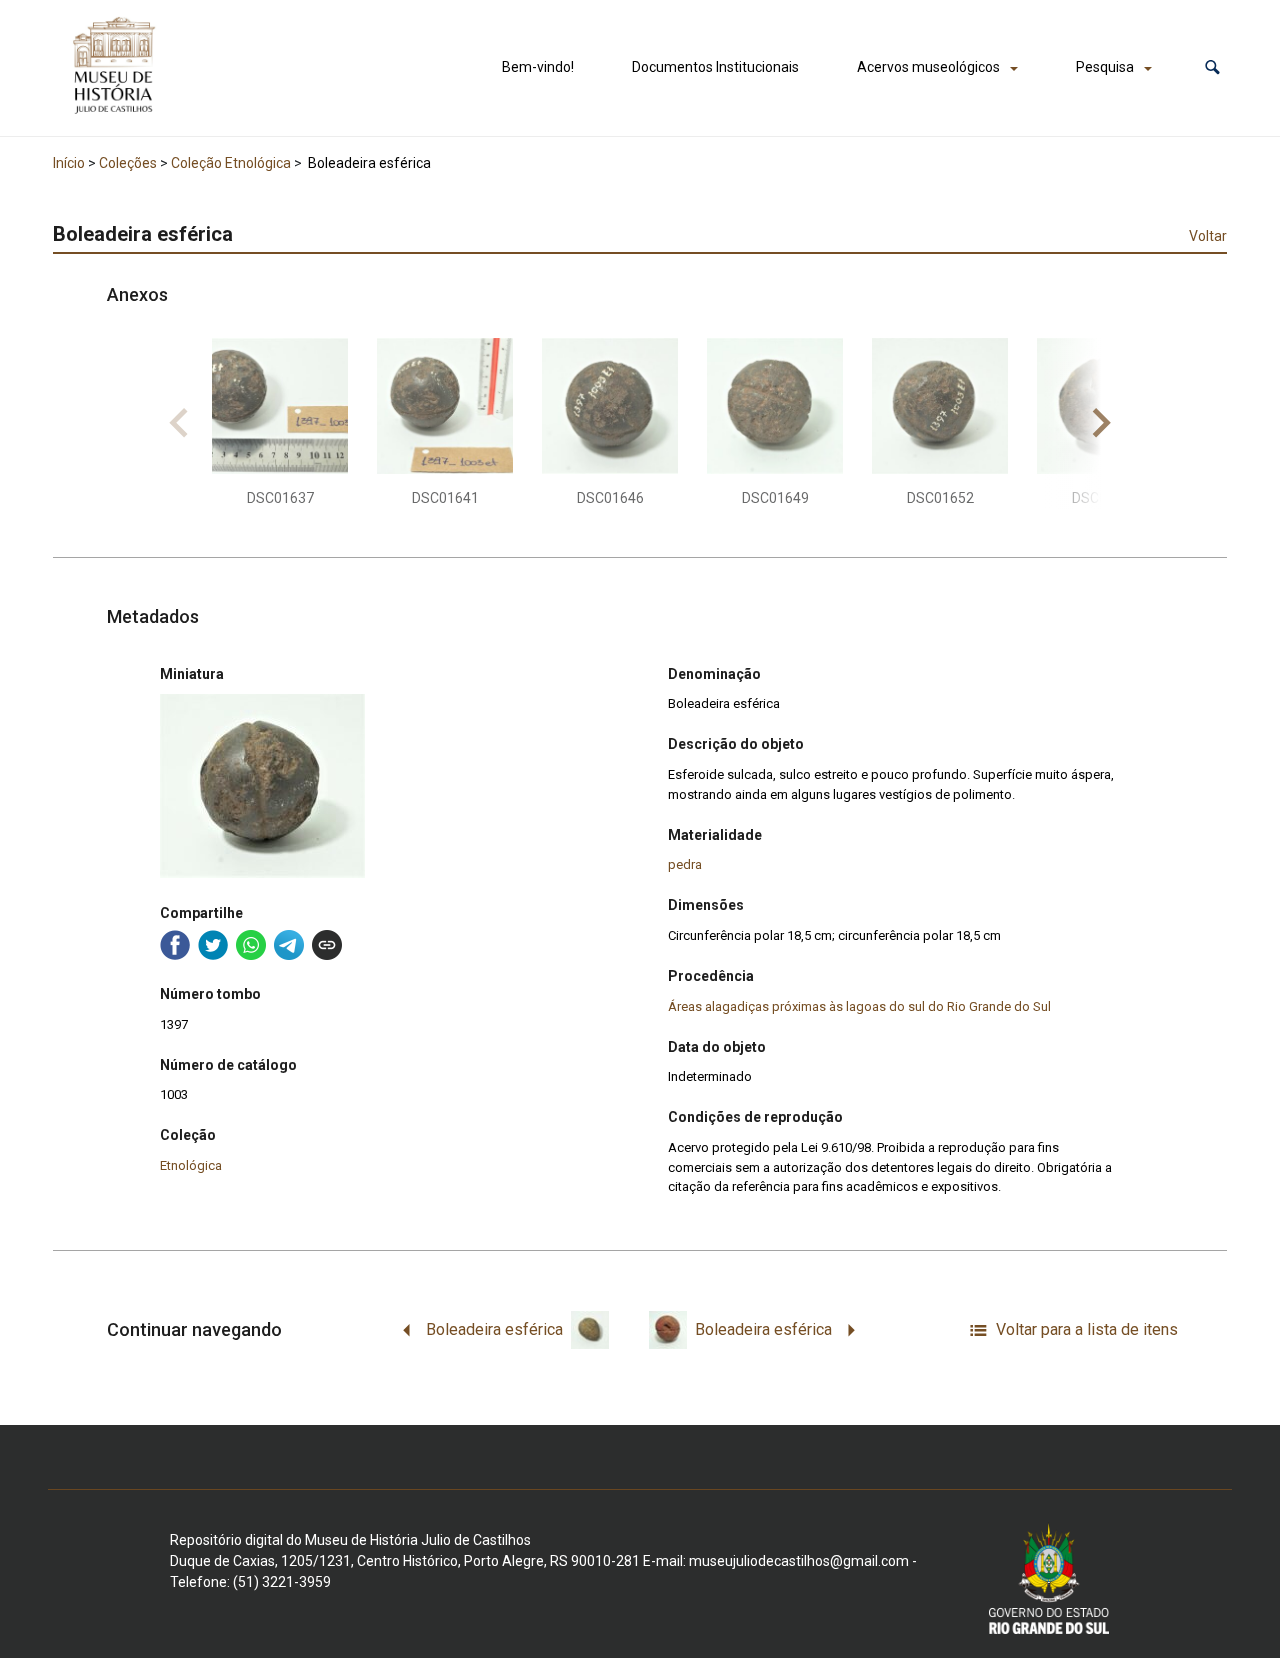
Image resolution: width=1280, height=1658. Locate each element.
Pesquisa (1105, 67)
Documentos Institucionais (715, 67)
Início (69, 163)
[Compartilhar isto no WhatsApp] (251, 945)
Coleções (128, 163)
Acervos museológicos (928, 67)
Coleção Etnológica (231, 163)
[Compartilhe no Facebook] (175, 945)
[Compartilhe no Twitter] (213, 945)
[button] (1212, 67)
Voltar (1208, 236)
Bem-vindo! (538, 67)
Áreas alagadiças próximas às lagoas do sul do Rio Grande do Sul (859, 1006)
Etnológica (191, 1165)
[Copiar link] (327, 945)
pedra (685, 864)
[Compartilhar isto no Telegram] (289, 945)
